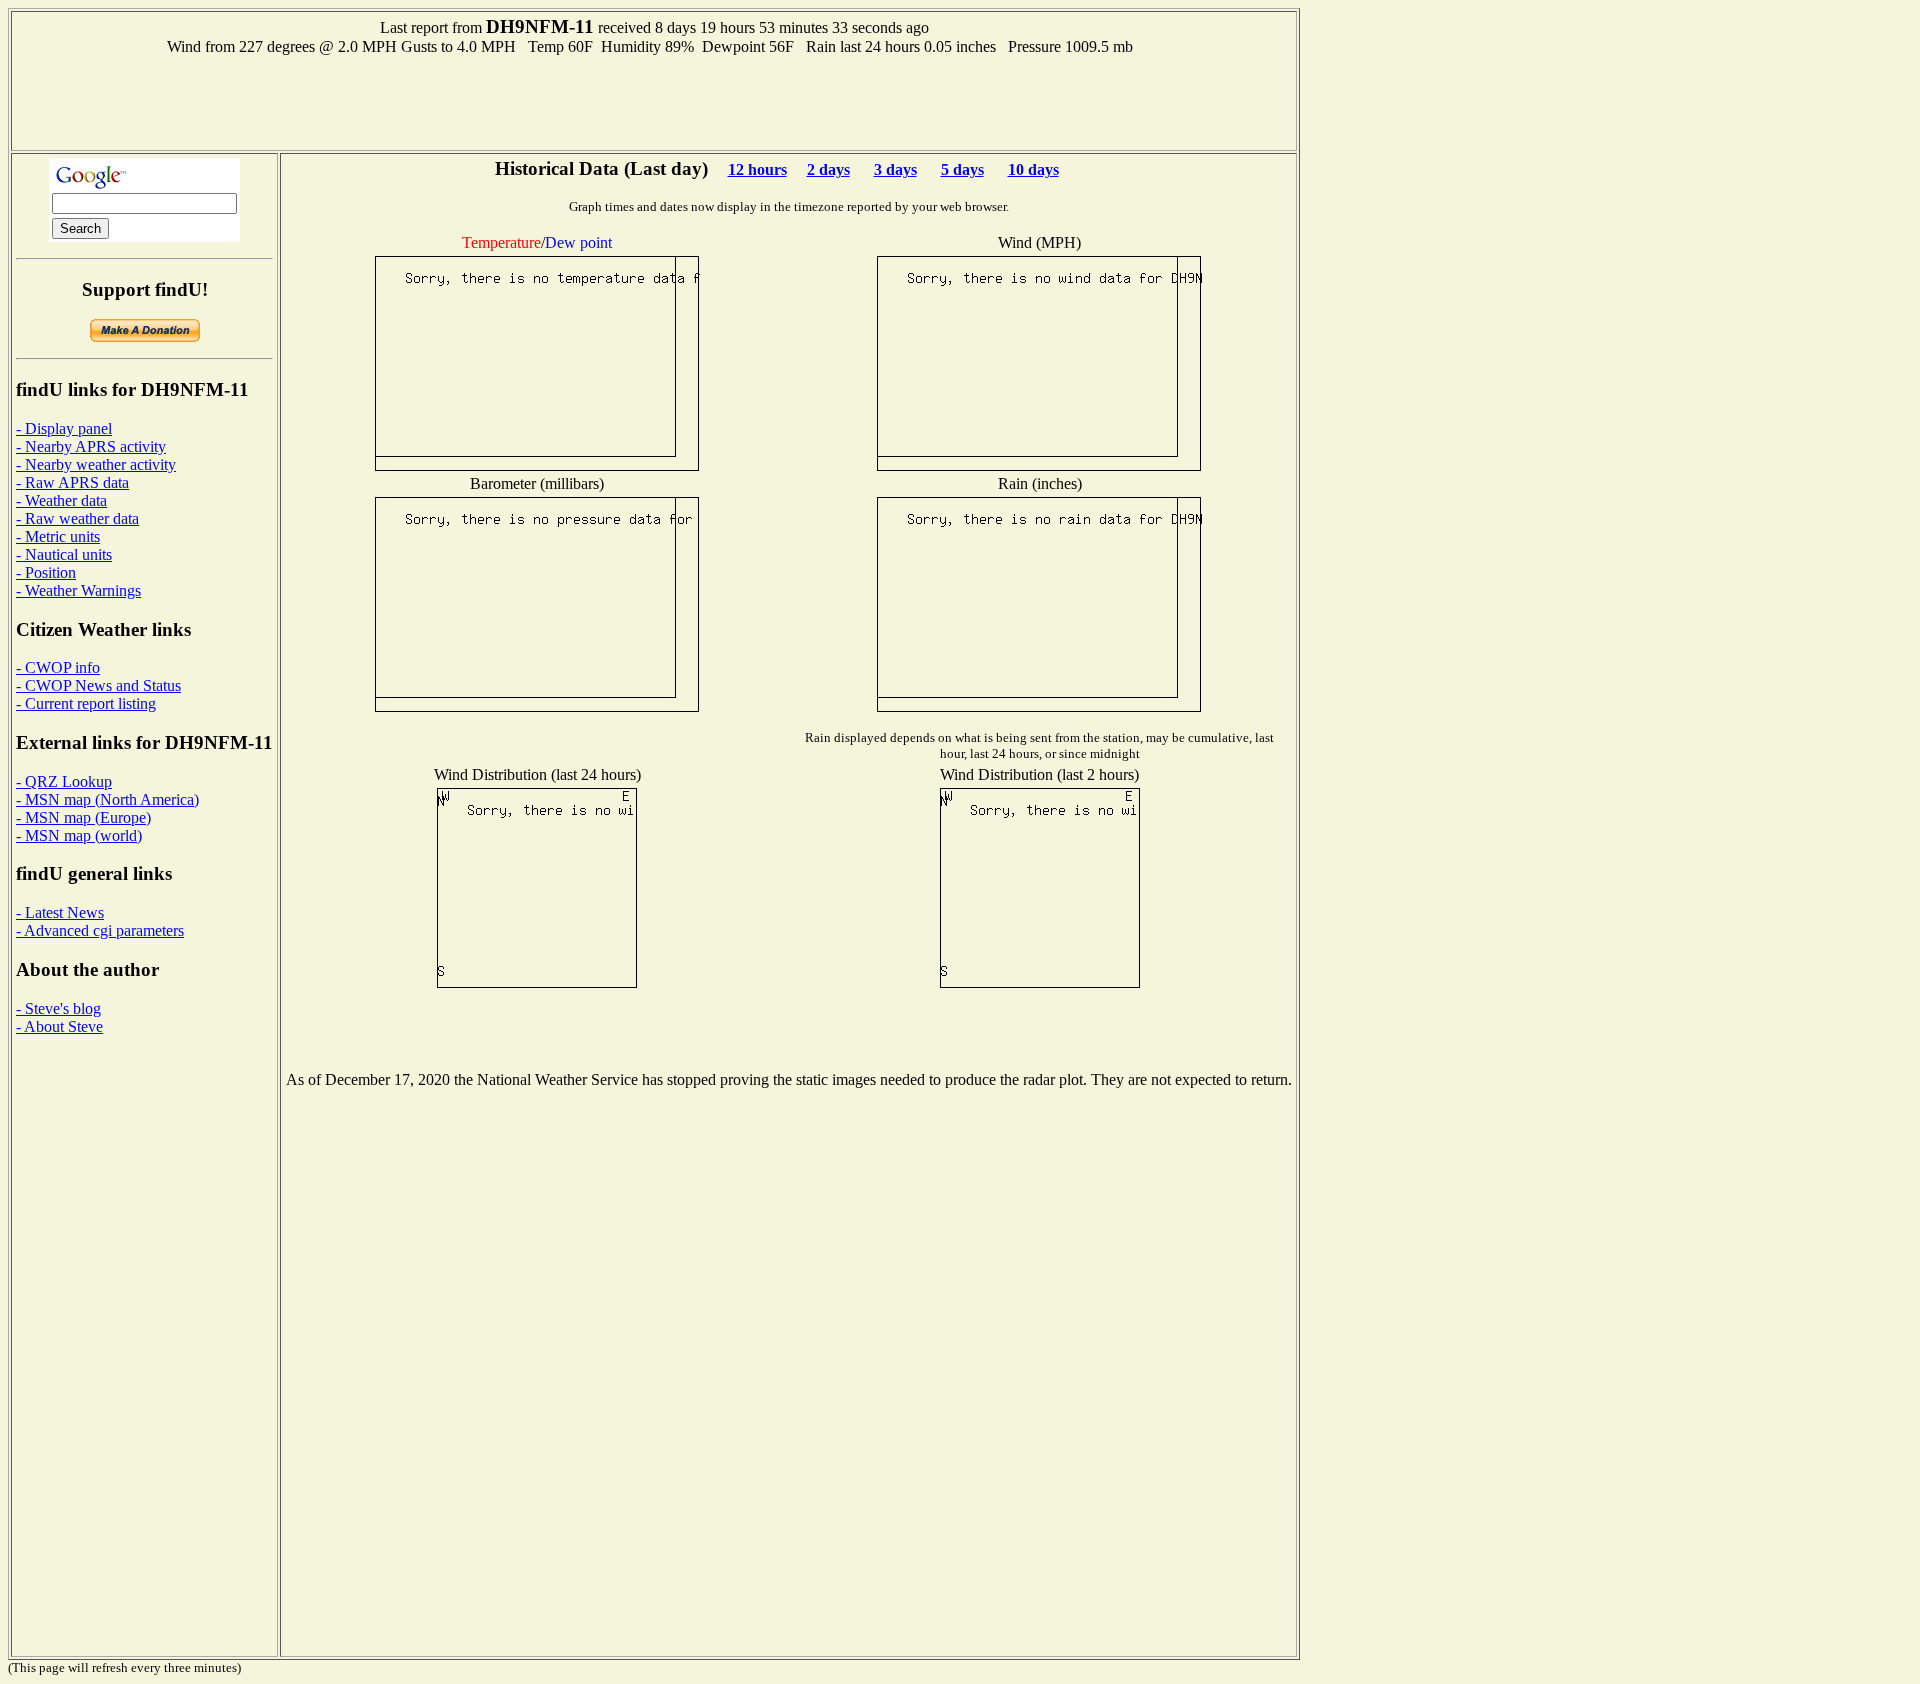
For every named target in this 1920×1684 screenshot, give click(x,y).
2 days (828, 169)
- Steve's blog (58, 1008)
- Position (46, 572)
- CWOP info (58, 667)
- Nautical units (64, 554)
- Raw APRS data (72, 482)
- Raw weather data (77, 518)
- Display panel (64, 428)
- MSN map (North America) (107, 799)
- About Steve (59, 1026)
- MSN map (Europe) (83, 817)
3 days (895, 169)
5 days (962, 169)
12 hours (757, 169)
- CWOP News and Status (98, 685)
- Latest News (60, 912)
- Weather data (61, 500)
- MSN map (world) (79, 835)
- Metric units (58, 536)
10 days (1033, 169)
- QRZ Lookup (64, 781)
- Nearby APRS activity (91, 446)
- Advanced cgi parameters (100, 930)
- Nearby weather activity (96, 464)
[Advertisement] (654, 101)
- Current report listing (86, 703)
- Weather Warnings (78, 590)
